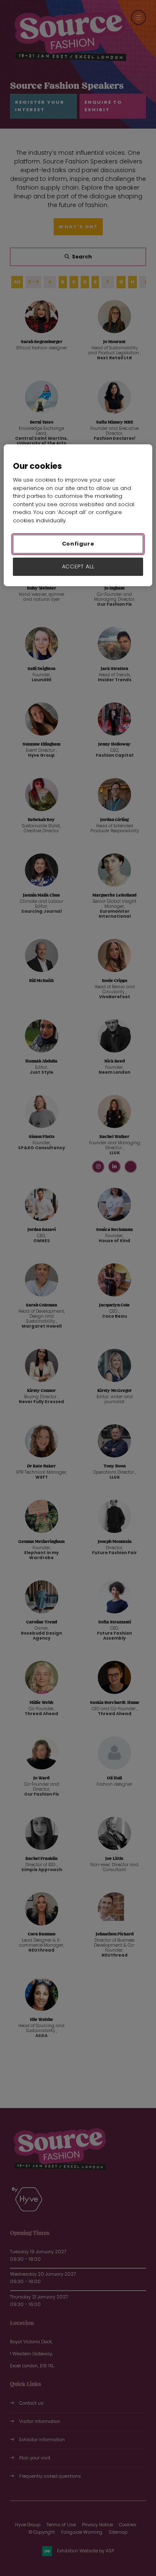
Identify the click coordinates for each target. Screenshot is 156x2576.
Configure (78, 544)
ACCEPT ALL (78, 567)
